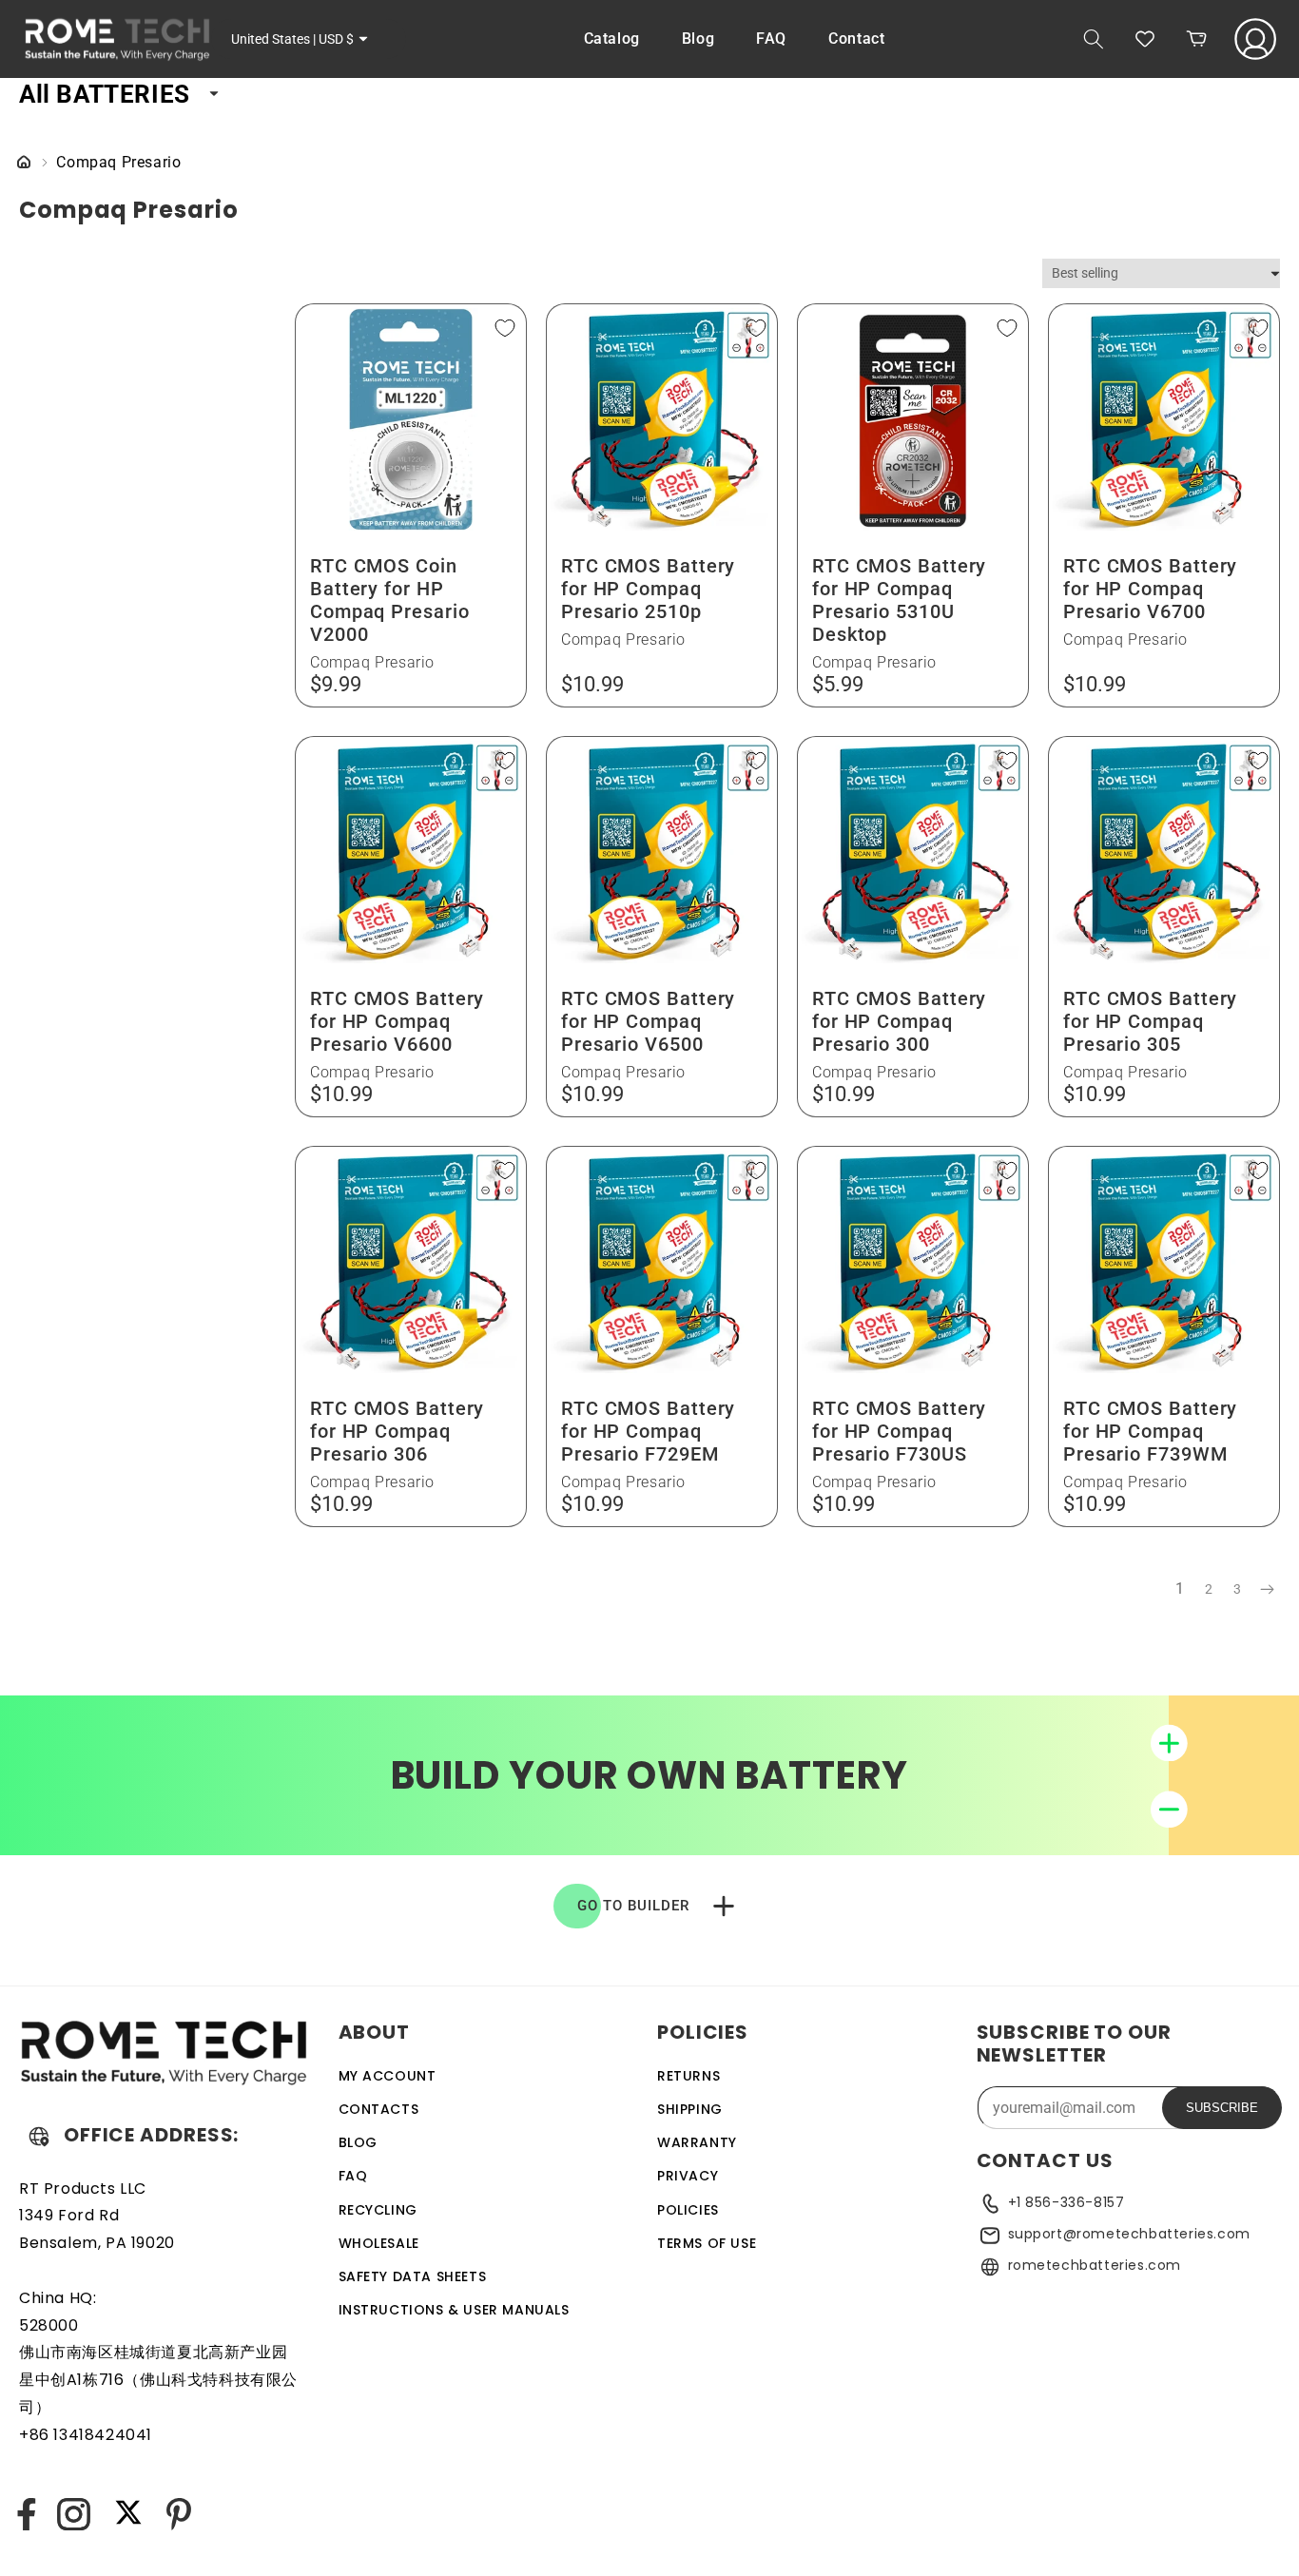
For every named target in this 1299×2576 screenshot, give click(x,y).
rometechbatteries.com (1095, 2265)
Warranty (697, 2142)
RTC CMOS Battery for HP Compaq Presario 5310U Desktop (899, 600)
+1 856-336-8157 (1066, 2202)
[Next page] (1266, 1590)
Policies (688, 2210)
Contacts (379, 2109)
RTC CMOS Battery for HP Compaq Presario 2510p (648, 589)
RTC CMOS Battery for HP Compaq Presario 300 (899, 1021)
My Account (388, 2076)
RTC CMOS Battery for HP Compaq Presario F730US (899, 1431)
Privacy (688, 2176)
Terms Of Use (707, 2243)
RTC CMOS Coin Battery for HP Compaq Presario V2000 (390, 600)
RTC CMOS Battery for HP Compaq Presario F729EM (648, 1431)
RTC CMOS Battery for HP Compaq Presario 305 (1150, 1021)
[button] (1094, 39)
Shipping (690, 2109)
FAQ (353, 2176)
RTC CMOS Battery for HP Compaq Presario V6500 (648, 1021)
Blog (358, 2142)
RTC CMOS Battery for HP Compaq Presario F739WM (1150, 1431)
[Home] (24, 163)
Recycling (378, 2210)
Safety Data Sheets (413, 2276)
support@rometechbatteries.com (1129, 2234)
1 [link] (1180, 1588)
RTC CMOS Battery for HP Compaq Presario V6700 (1150, 589)
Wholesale (379, 2243)
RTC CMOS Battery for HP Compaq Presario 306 (397, 1431)
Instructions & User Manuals (454, 2310)
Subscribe (1222, 2108)
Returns (688, 2076)
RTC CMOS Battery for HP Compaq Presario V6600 (397, 1021)
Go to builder (633, 1906)
